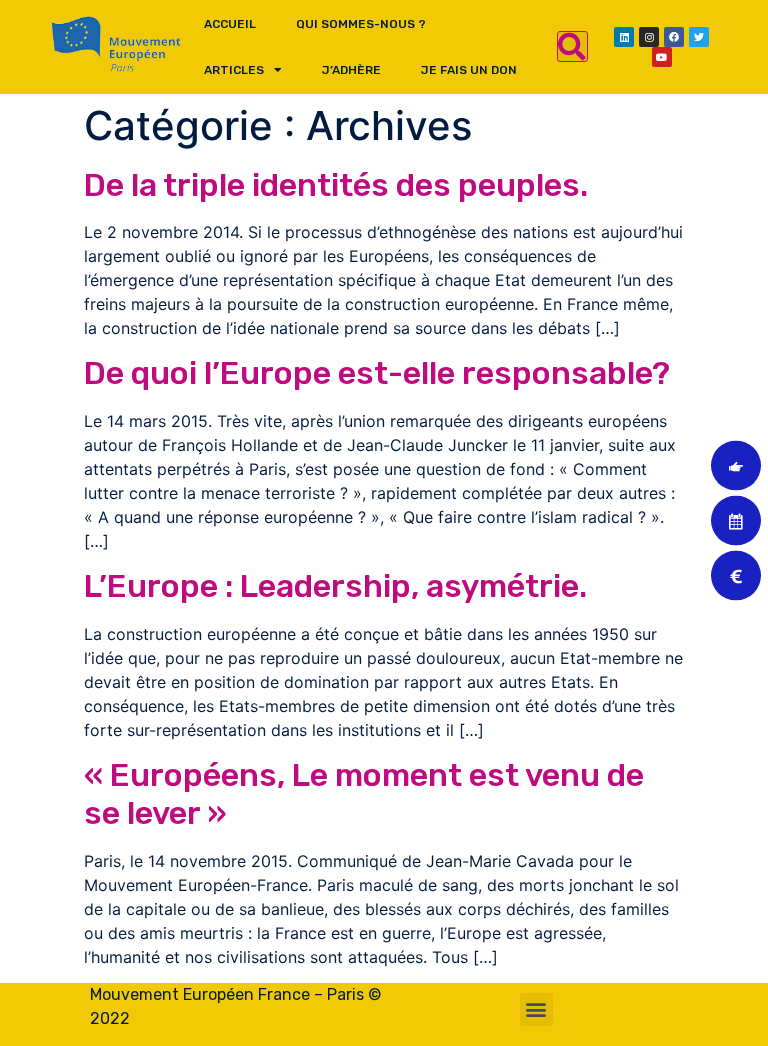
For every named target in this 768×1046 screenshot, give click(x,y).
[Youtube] (662, 57)
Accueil (230, 24)
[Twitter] (699, 37)
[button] (536, 1009)
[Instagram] (649, 37)
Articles (234, 70)
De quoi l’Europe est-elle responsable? (377, 373)
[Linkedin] (624, 37)
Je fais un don (469, 70)
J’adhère (351, 70)
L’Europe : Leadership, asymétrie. (335, 586)
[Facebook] (674, 37)
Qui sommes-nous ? (361, 24)
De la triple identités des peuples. (336, 185)
